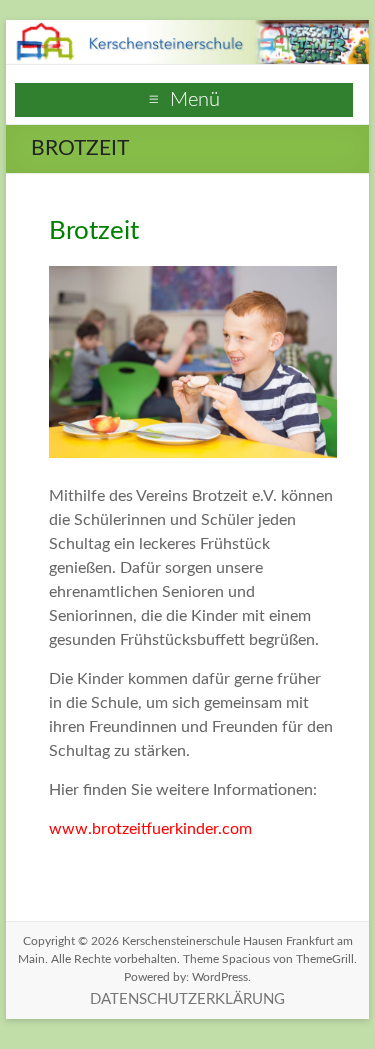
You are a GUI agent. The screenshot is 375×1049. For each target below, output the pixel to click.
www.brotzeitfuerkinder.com (150, 829)
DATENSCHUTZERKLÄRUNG (187, 999)
